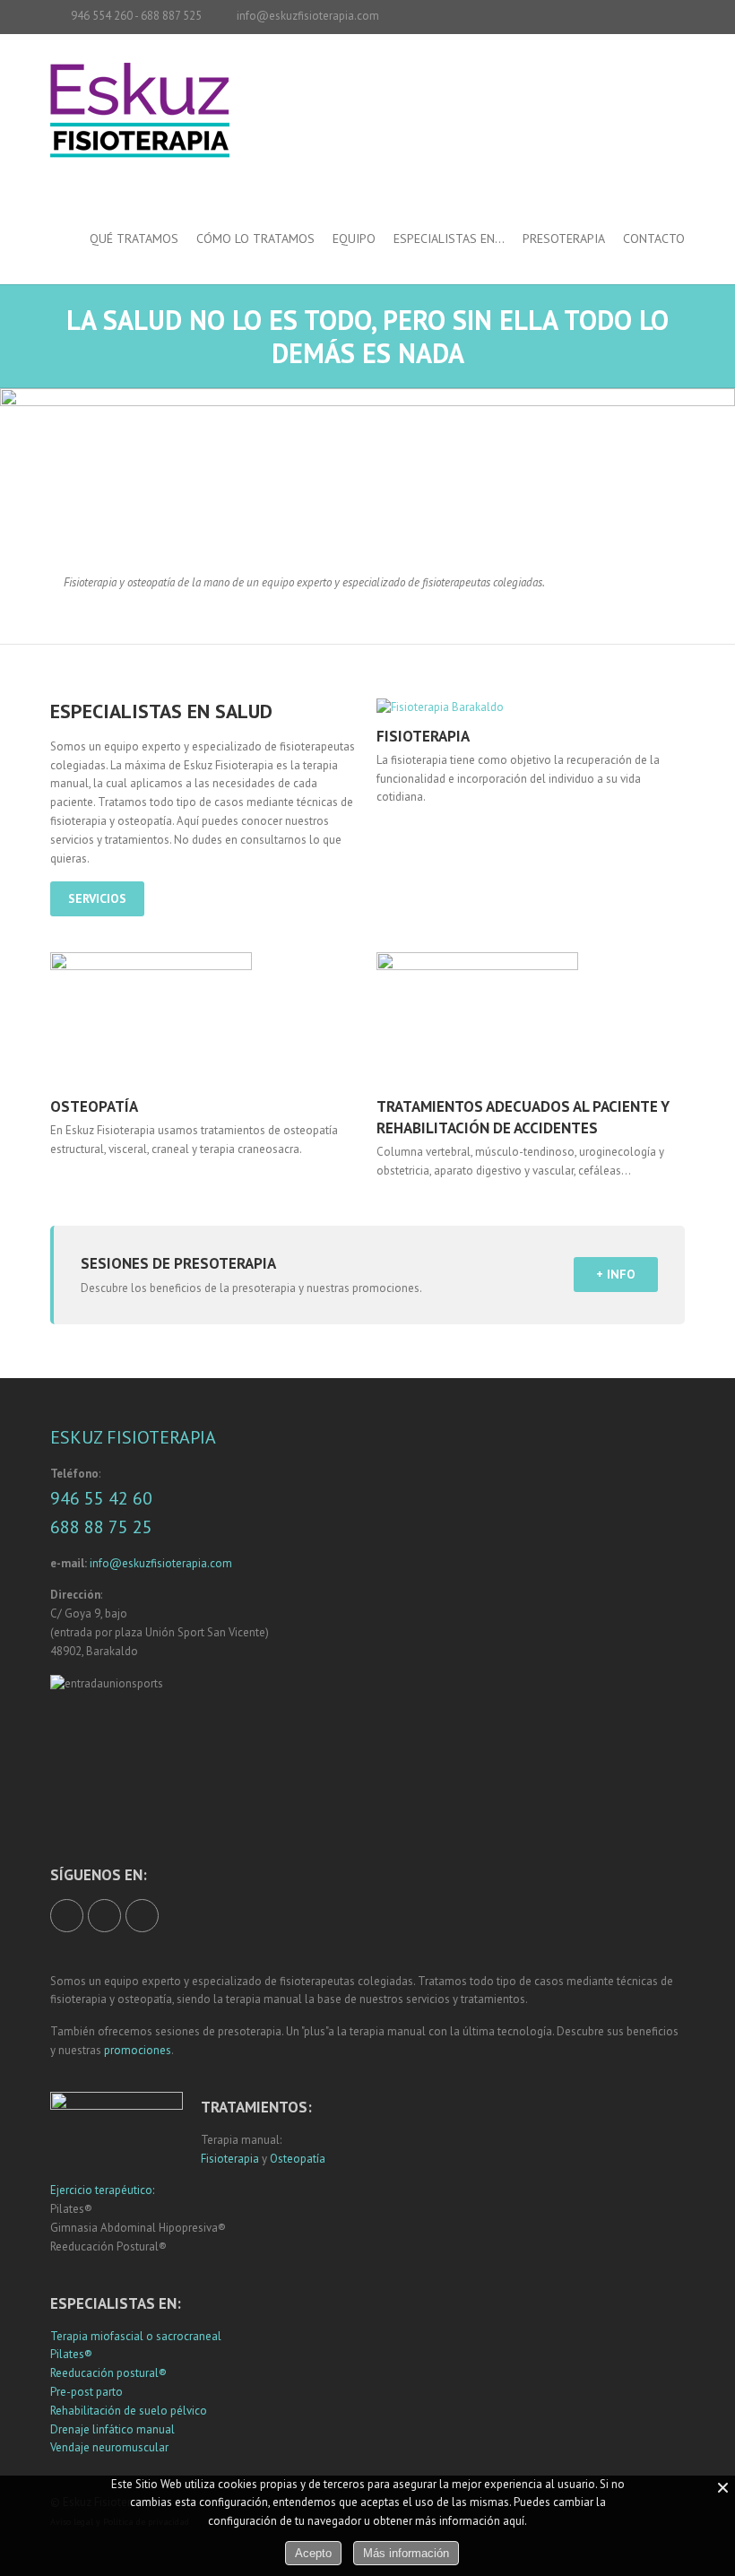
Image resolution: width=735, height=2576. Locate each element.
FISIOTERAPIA (423, 736)
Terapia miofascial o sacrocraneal (136, 2336)
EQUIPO (354, 239)
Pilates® (71, 2354)
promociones (138, 2050)
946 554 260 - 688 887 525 (136, 16)
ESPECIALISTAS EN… (449, 239)
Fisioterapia (230, 2159)
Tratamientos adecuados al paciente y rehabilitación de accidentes (523, 1117)
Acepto (313, 2553)
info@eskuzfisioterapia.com (308, 16)
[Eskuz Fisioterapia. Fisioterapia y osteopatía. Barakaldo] (140, 129)
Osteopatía (298, 2159)
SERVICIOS (97, 898)
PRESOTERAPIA (564, 239)
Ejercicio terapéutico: (102, 2190)
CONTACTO (654, 239)
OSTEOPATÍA (94, 1106)
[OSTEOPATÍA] (204, 1019)
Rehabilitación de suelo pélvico (129, 2411)
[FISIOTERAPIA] (530, 707)
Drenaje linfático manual (112, 2429)
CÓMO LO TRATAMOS (255, 239)
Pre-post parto (86, 2392)
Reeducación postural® (108, 2373)
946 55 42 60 (101, 1498)
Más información (406, 2553)
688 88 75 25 (101, 1527)
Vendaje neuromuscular (109, 2447)
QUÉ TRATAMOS (134, 239)
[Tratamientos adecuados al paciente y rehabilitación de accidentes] (530, 1019)
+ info (616, 1274)
